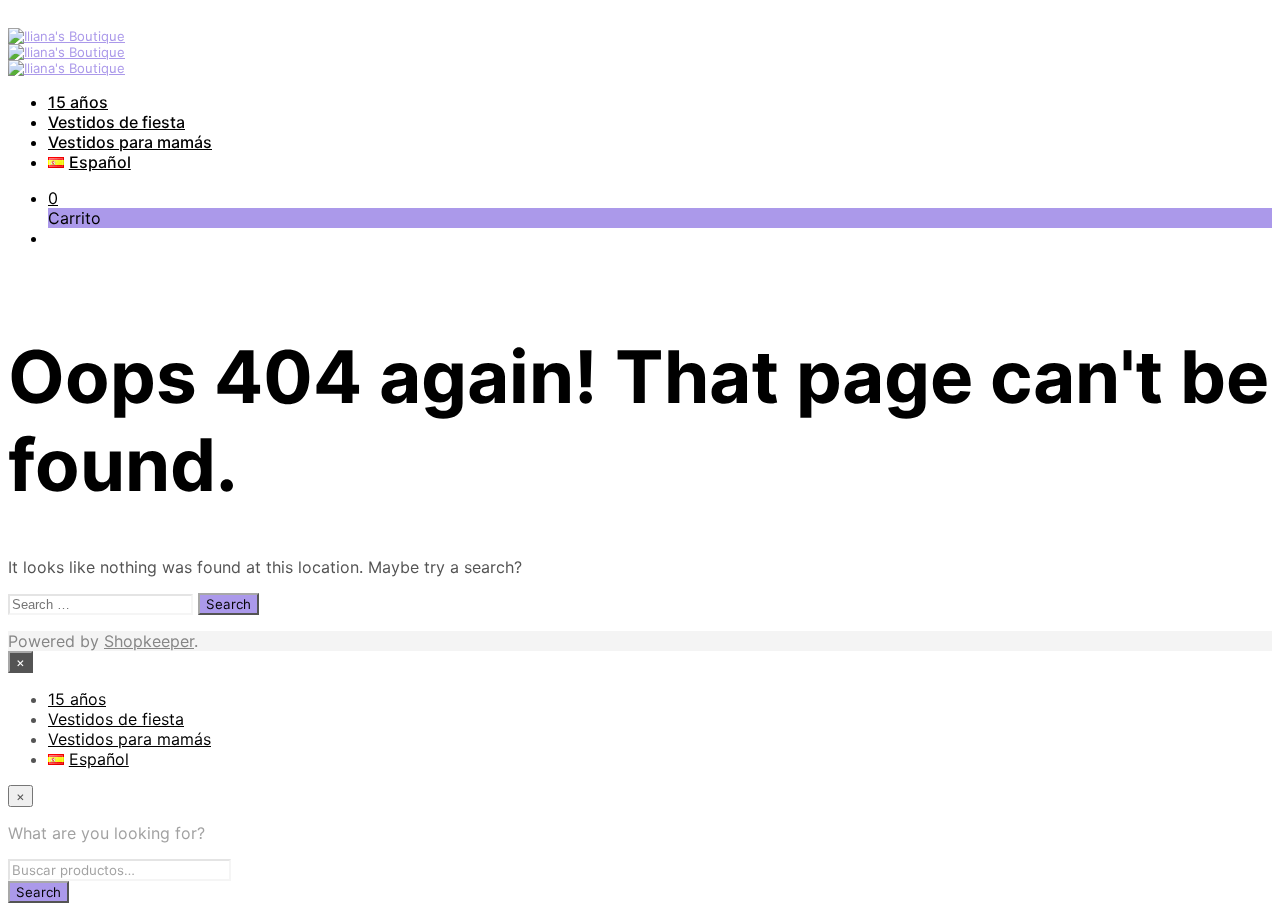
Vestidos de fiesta (116, 122)
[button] (53, 198)
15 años (78, 102)
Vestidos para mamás (130, 142)
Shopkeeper (149, 641)
